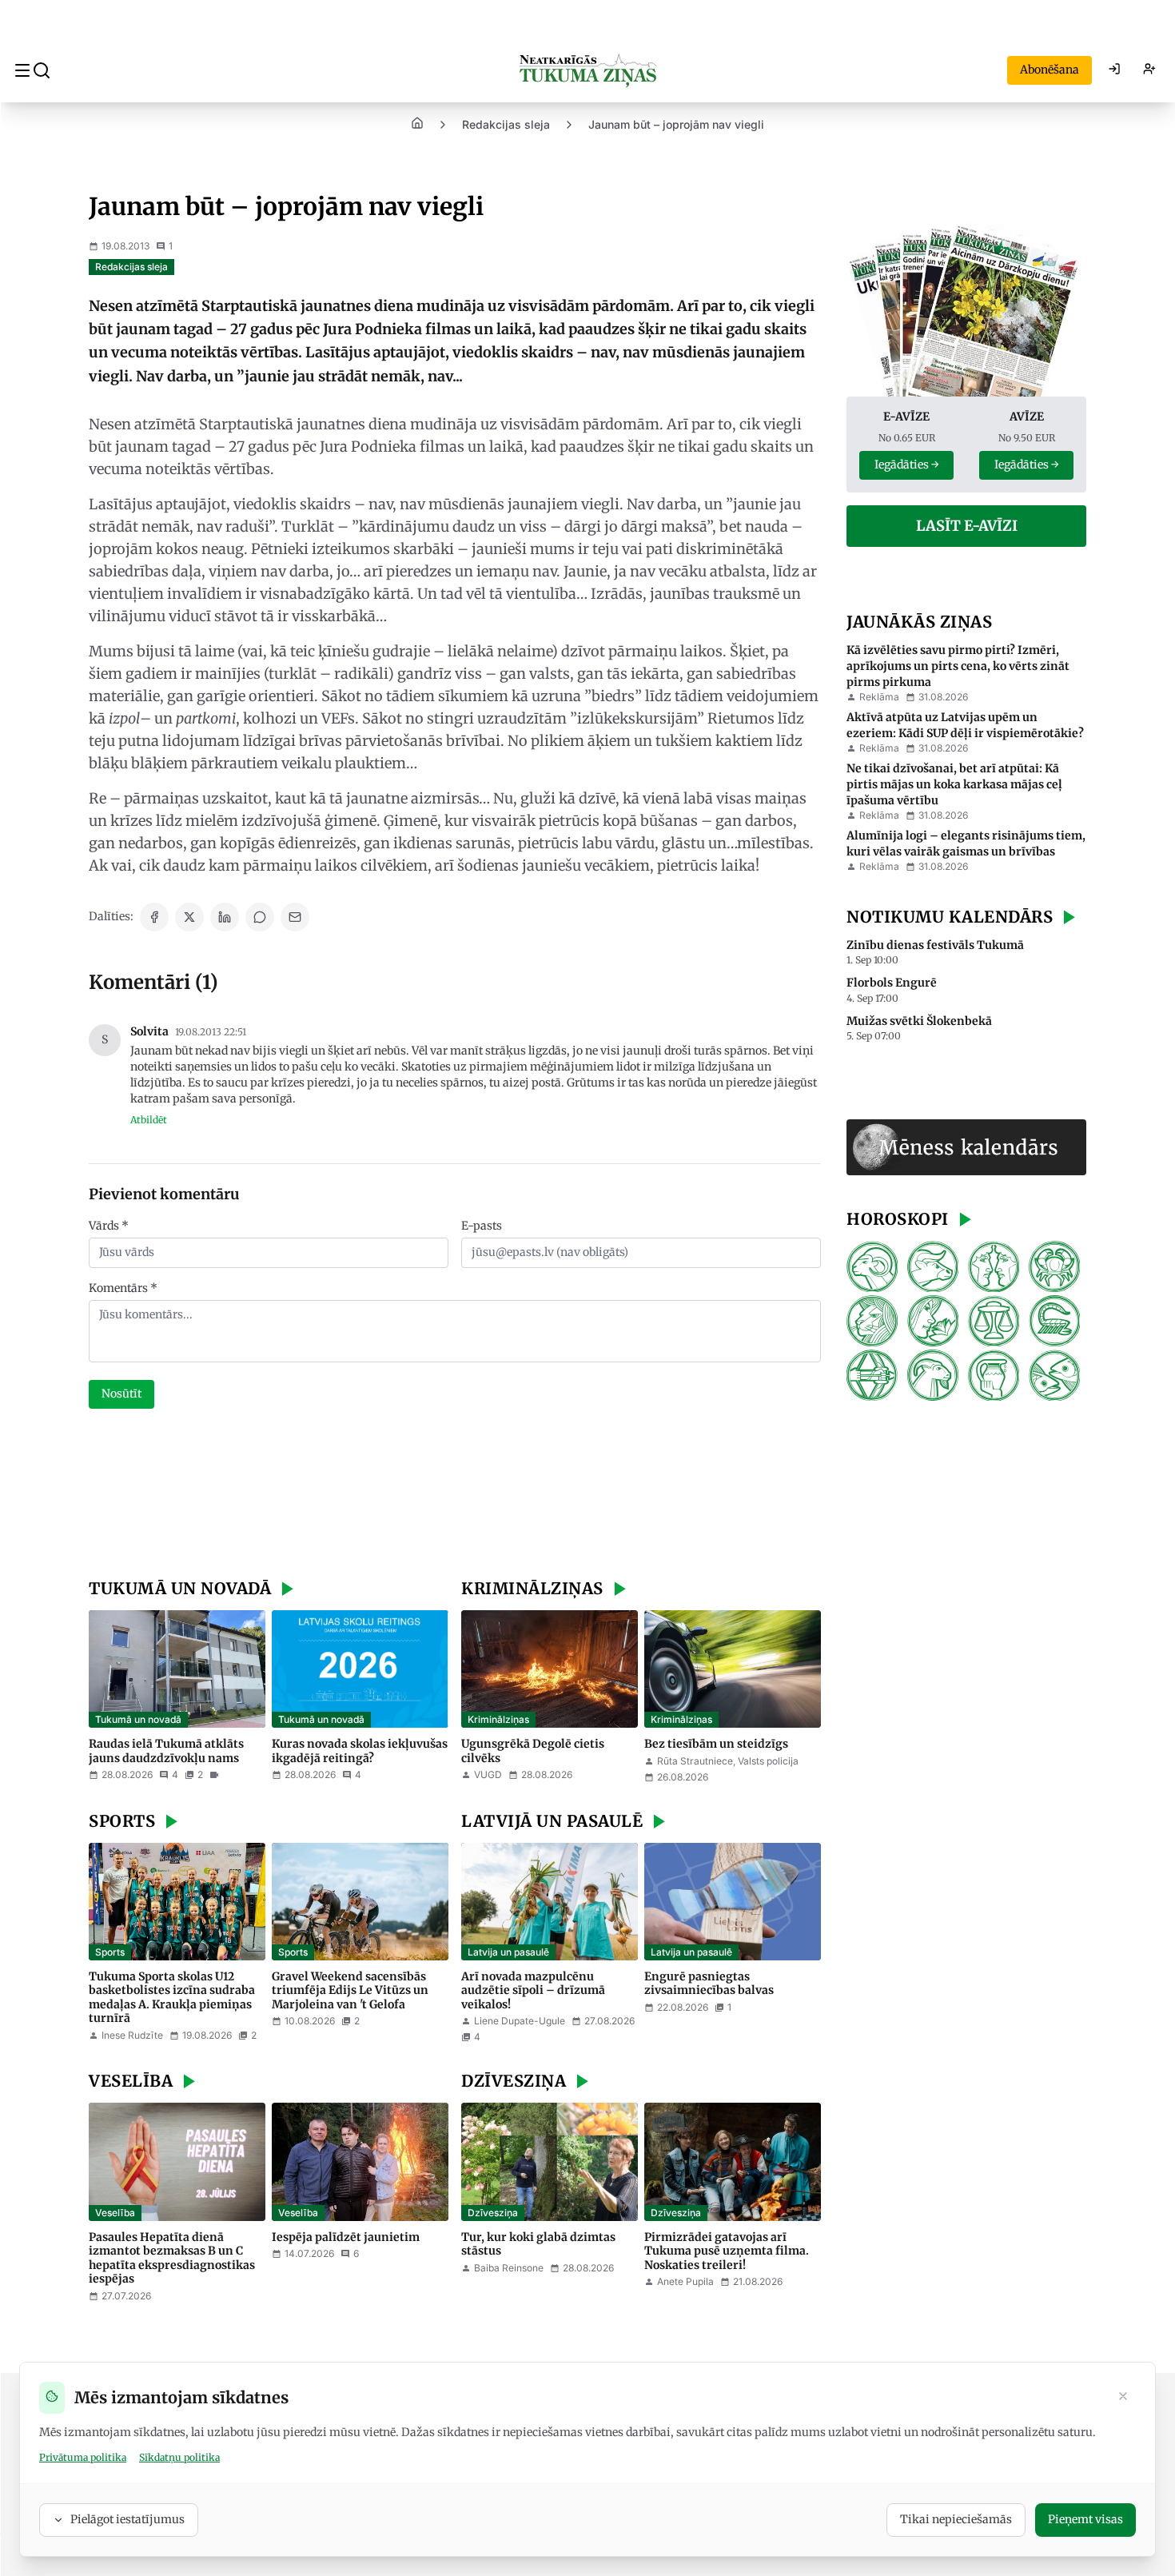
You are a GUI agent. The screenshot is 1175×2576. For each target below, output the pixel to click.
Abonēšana (1050, 70)
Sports (110, 1952)
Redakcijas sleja (506, 124)
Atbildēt (149, 1120)
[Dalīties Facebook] (154, 917)
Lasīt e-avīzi (967, 526)
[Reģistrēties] (1149, 70)
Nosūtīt (121, 1394)
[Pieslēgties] (1114, 70)
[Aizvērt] (1123, 2398)
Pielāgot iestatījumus (127, 2519)
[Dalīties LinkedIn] (225, 917)
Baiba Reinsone (509, 2268)
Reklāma (879, 697)
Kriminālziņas (498, 1719)
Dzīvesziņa (493, 2213)
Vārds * (109, 1226)
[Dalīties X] (189, 917)
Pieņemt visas (1085, 2519)
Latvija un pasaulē (508, 1952)
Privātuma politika (83, 2457)
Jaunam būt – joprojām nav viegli (676, 124)
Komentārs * (123, 1288)
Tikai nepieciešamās (956, 2519)
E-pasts (482, 1226)
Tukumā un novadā (138, 1719)
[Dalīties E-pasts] (295, 917)
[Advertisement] (455, 1496)
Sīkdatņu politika (179, 2457)
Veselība (115, 2213)
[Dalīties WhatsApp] (260, 917)
